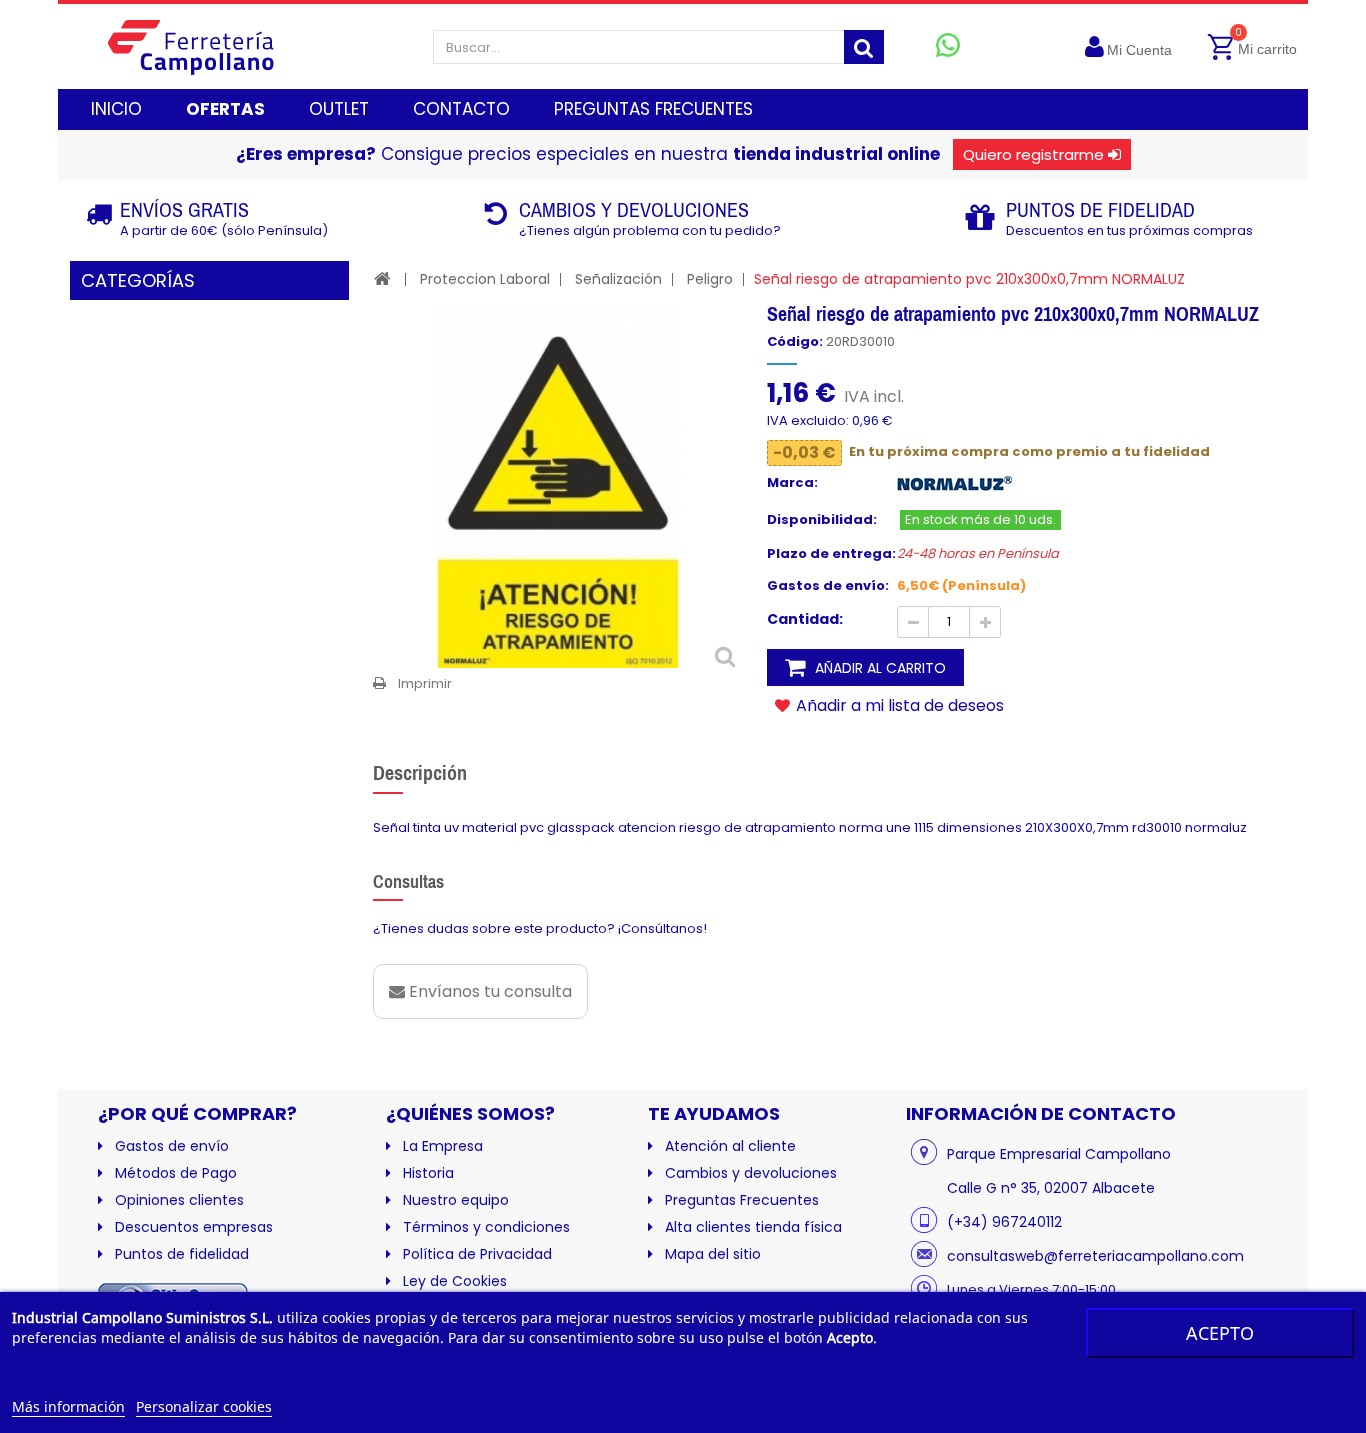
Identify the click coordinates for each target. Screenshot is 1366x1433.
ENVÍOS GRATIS (184, 209)
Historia (428, 1173)
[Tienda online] (206, 46)
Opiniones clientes (179, 1200)
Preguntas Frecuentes (742, 1200)
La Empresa (443, 1146)
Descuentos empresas (194, 1227)
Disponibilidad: (822, 520)
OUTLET (339, 109)
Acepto (1220, 1333)
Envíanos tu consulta (488, 991)
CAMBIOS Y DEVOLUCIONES (634, 209)
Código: (795, 342)
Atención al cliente (730, 1146)
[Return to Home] (382, 278)
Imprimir (425, 683)
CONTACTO (461, 109)
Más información (68, 1406)
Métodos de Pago (176, 1173)
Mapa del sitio (713, 1254)
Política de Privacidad (477, 1254)
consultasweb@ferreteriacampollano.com (1095, 1256)
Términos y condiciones (486, 1227)
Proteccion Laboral (485, 279)
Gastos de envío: (828, 586)
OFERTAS (225, 109)
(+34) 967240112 (1004, 1222)
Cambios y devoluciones (751, 1173)
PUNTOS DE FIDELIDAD (1100, 209)
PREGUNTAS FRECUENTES (653, 109)
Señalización (618, 279)
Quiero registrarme (1033, 154)
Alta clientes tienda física (753, 1227)
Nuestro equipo (456, 1200)
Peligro (710, 279)
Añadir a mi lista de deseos (898, 705)
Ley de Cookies (455, 1281)
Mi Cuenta (1139, 50)
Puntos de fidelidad (182, 1254)
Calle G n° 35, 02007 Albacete (1051, 1188)
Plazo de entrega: (831, 554)
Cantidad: (805, 619)
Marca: (792, 483)
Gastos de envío (172, 1146)
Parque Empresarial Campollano (1059, 1154)
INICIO (116, 109)
